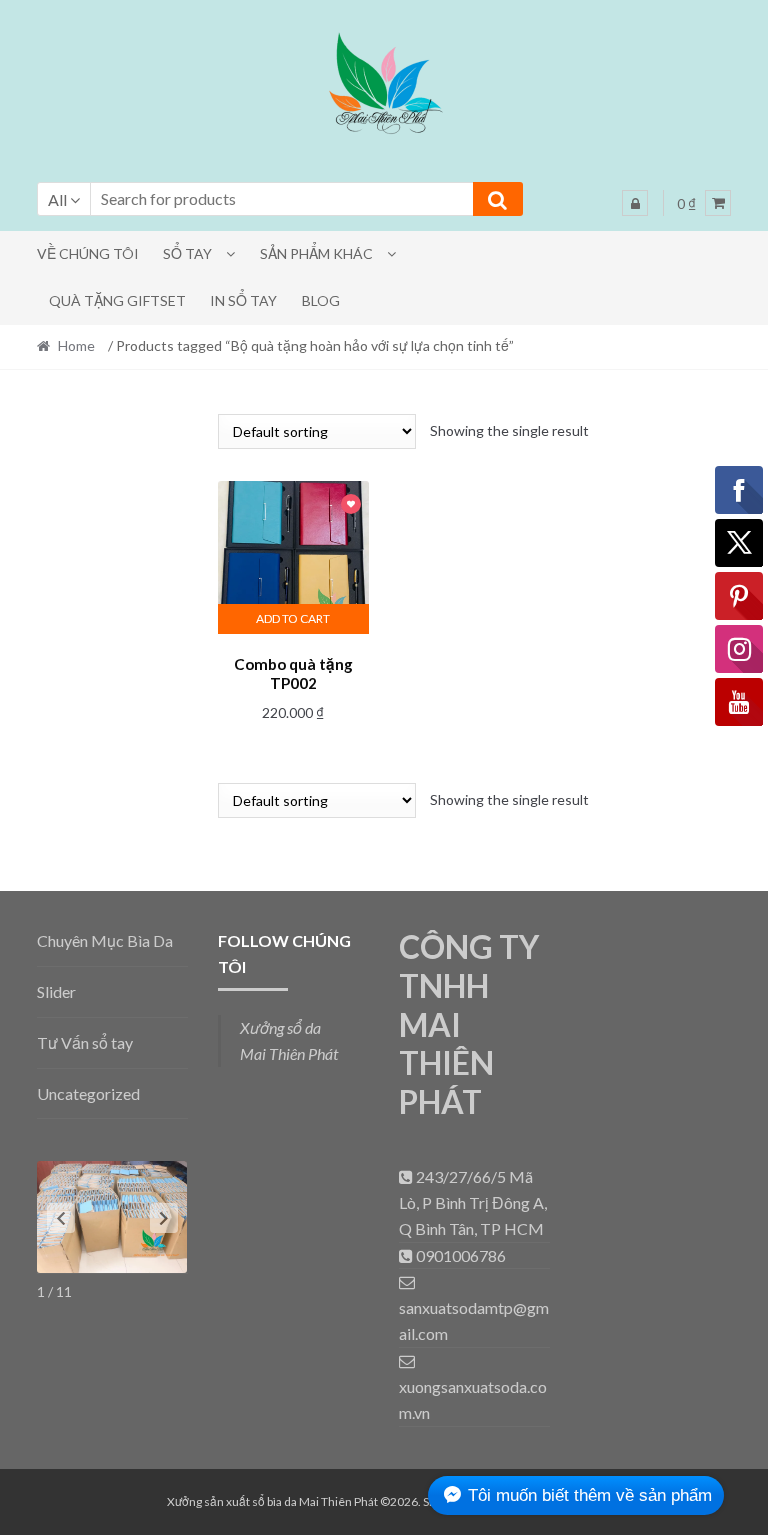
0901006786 (459, 1255)
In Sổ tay (243, 300)
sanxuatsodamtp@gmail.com (474, 1320)
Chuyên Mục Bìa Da (105, 940)
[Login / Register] (635, 203)
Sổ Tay (187, 253)
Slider (56, 991)
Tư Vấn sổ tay (85, 1042)
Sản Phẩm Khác (316, 253)
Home (76, 345)
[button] (384, 87)
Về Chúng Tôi (88, 253)
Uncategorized (88, 1093)
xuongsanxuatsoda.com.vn (473, 1399)
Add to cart (293, 618)
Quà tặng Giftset (117, 300)
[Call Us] (407, 1176)
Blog (321, 300)
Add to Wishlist (351, 505)
